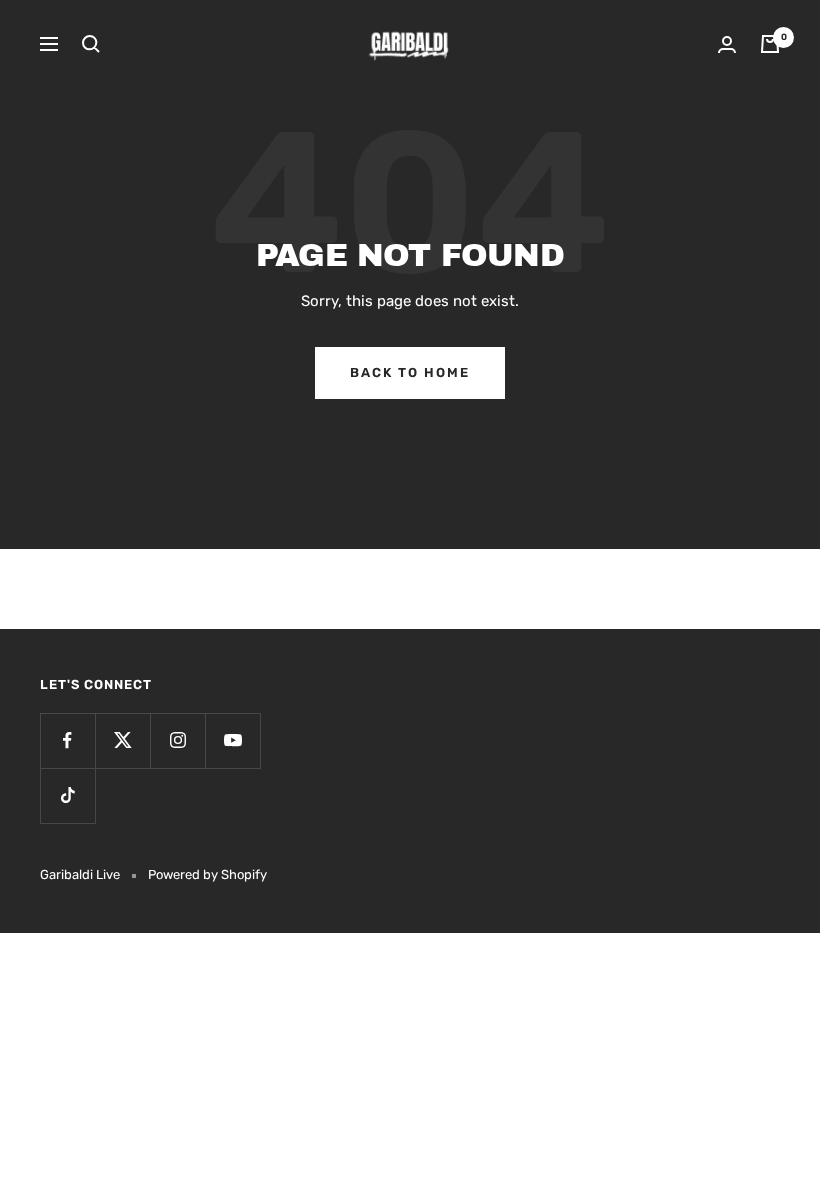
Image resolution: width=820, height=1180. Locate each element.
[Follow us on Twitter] (122, 740)
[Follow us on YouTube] (232, 740)
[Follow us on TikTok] (67, 795)
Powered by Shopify (207, 874)
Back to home (410, 372)
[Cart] (770, 44)
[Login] (727, 44)
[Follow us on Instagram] (177, 740)
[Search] (91, 44)
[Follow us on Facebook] (67, 740)
